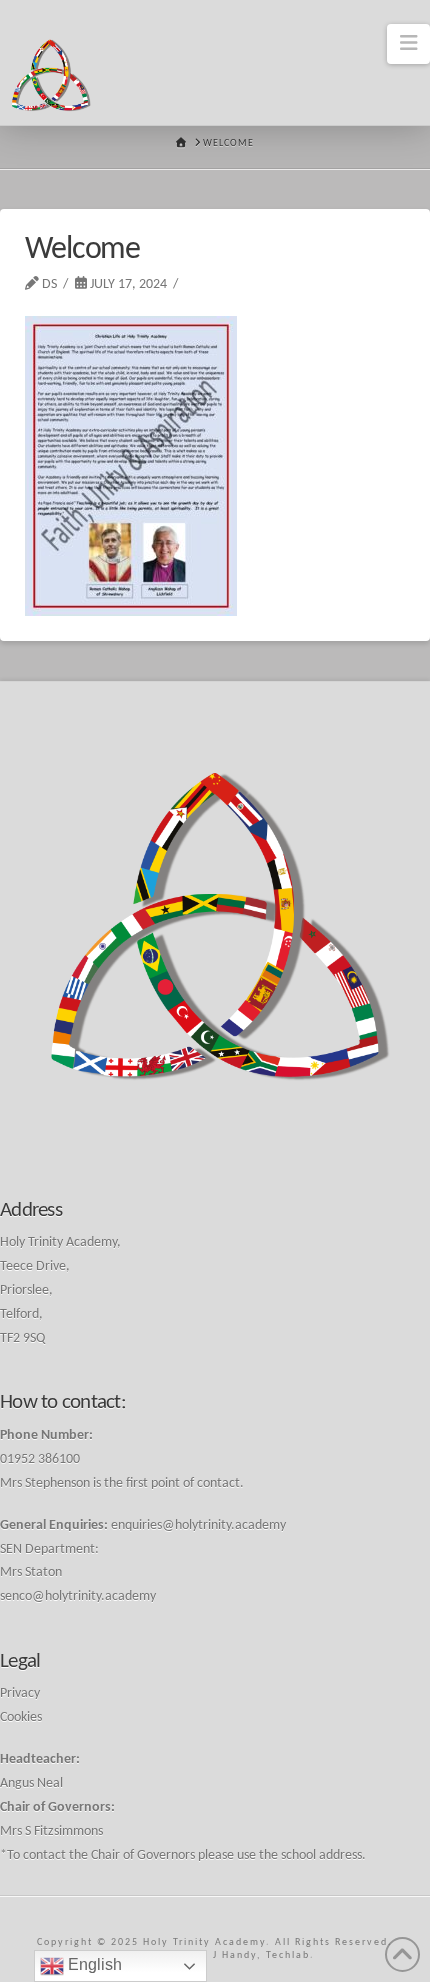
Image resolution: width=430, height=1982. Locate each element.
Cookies (21, 1717)
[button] (408, 44)
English (93, 1964)
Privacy (20, 1693)
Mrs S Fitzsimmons (51, 1831)
